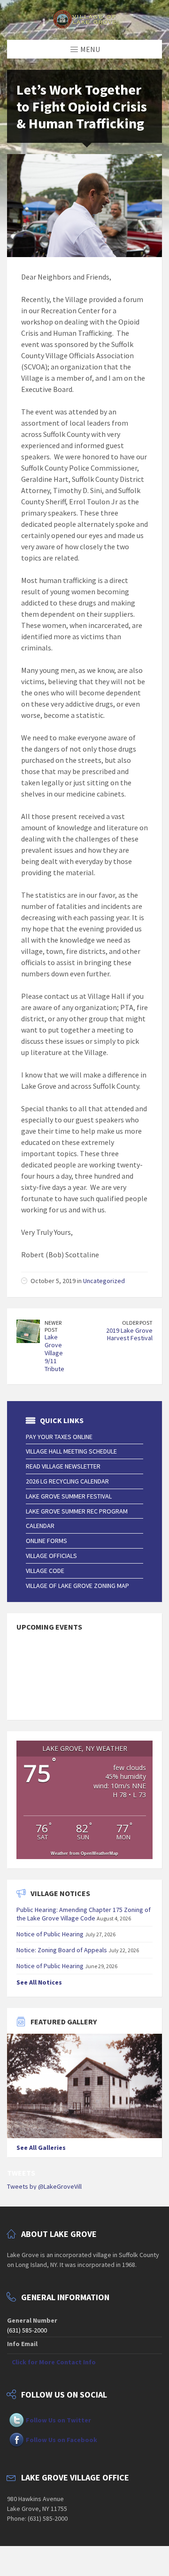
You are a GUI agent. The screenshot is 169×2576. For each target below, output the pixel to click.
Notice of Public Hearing (50, 1934)
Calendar (40, 1526)
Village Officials (51, 1556)
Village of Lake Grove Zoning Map (77, 1586)
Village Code (45, 1571)
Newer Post (53, 1326)
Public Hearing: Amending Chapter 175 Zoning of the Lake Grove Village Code (84, 1914)
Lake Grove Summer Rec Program (77, 1511)
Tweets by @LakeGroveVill (44, 2186)
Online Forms (46, 1541)
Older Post (137, 1323)
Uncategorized (104, 1281)
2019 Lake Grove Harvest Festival (129, 1334)
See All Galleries (41, 2148)
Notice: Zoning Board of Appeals (62, 1950)
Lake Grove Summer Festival (69, 1496)
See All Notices (39, 1982)
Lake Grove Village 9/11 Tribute (54, 1353)
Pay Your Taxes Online (59, 1437)
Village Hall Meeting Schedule (71, 1451)
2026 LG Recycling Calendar (67, 1481)
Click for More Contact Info (54, 2362)
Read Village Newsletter (63, 1466)
